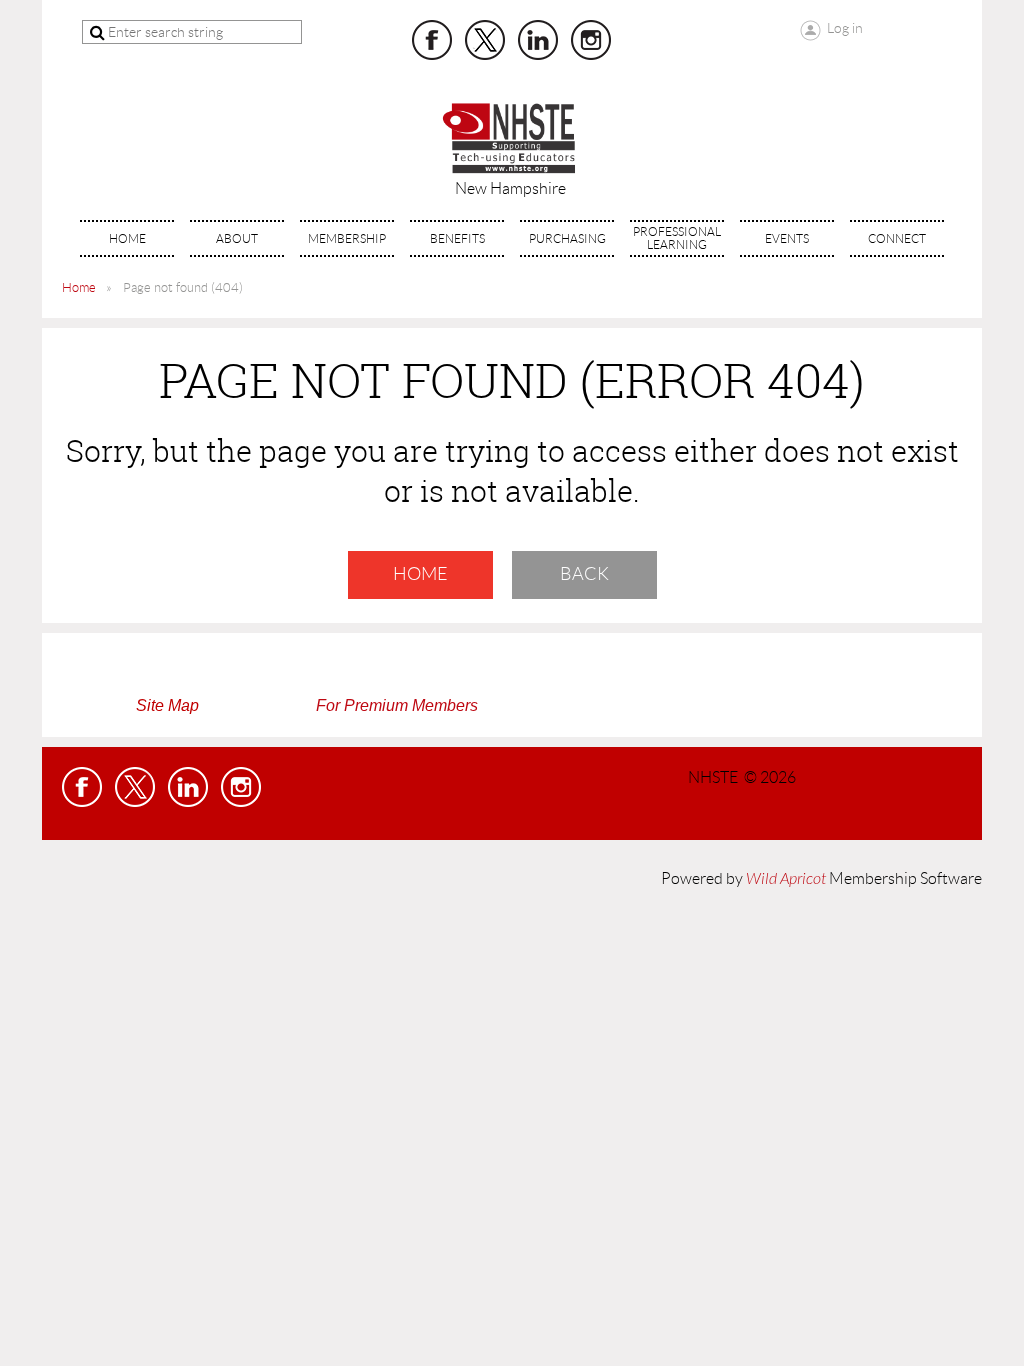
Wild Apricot (786, 879)
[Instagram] (591, 40)
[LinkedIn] (538, 40)
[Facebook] (432, 40)
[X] (485, 40)
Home (79, 287)
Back (584, 574)
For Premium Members (397, 705)
